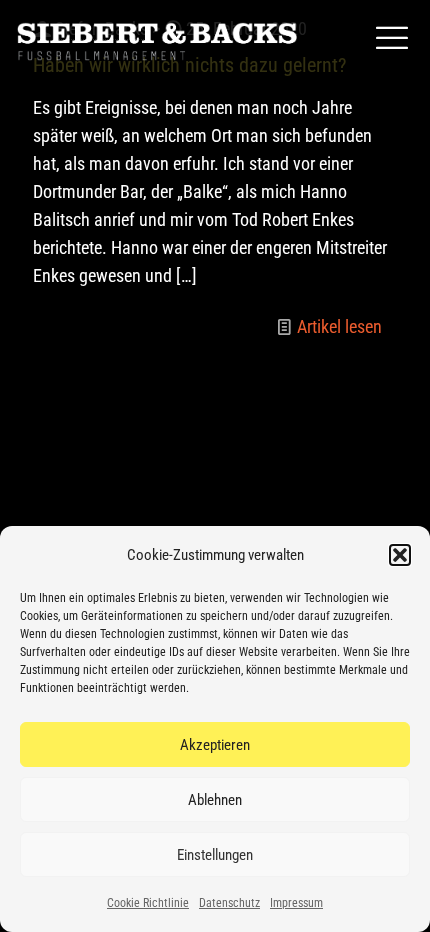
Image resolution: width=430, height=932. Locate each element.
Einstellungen (215, 855)
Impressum (296, 903)
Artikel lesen (339, 326)
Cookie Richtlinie (148, 903)
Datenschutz (229, 903)
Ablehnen (215, 800)
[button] (400, 555)
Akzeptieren (215, 745)
